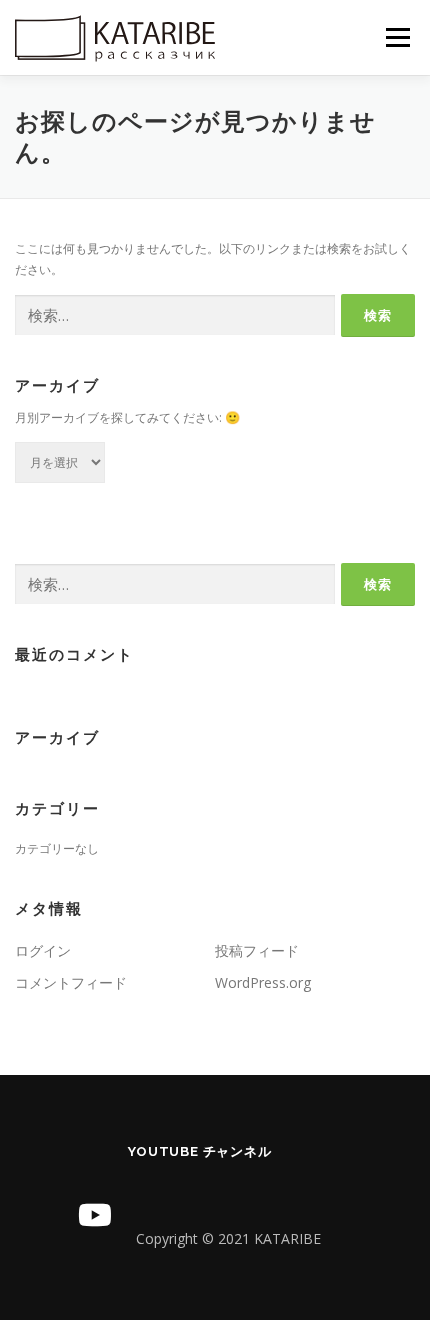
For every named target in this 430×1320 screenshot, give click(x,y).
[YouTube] (95, 1215)
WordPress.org (263, 982)
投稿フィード (257, 950)
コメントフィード (71, 982)
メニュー (397, 37)
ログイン (43, 950)
